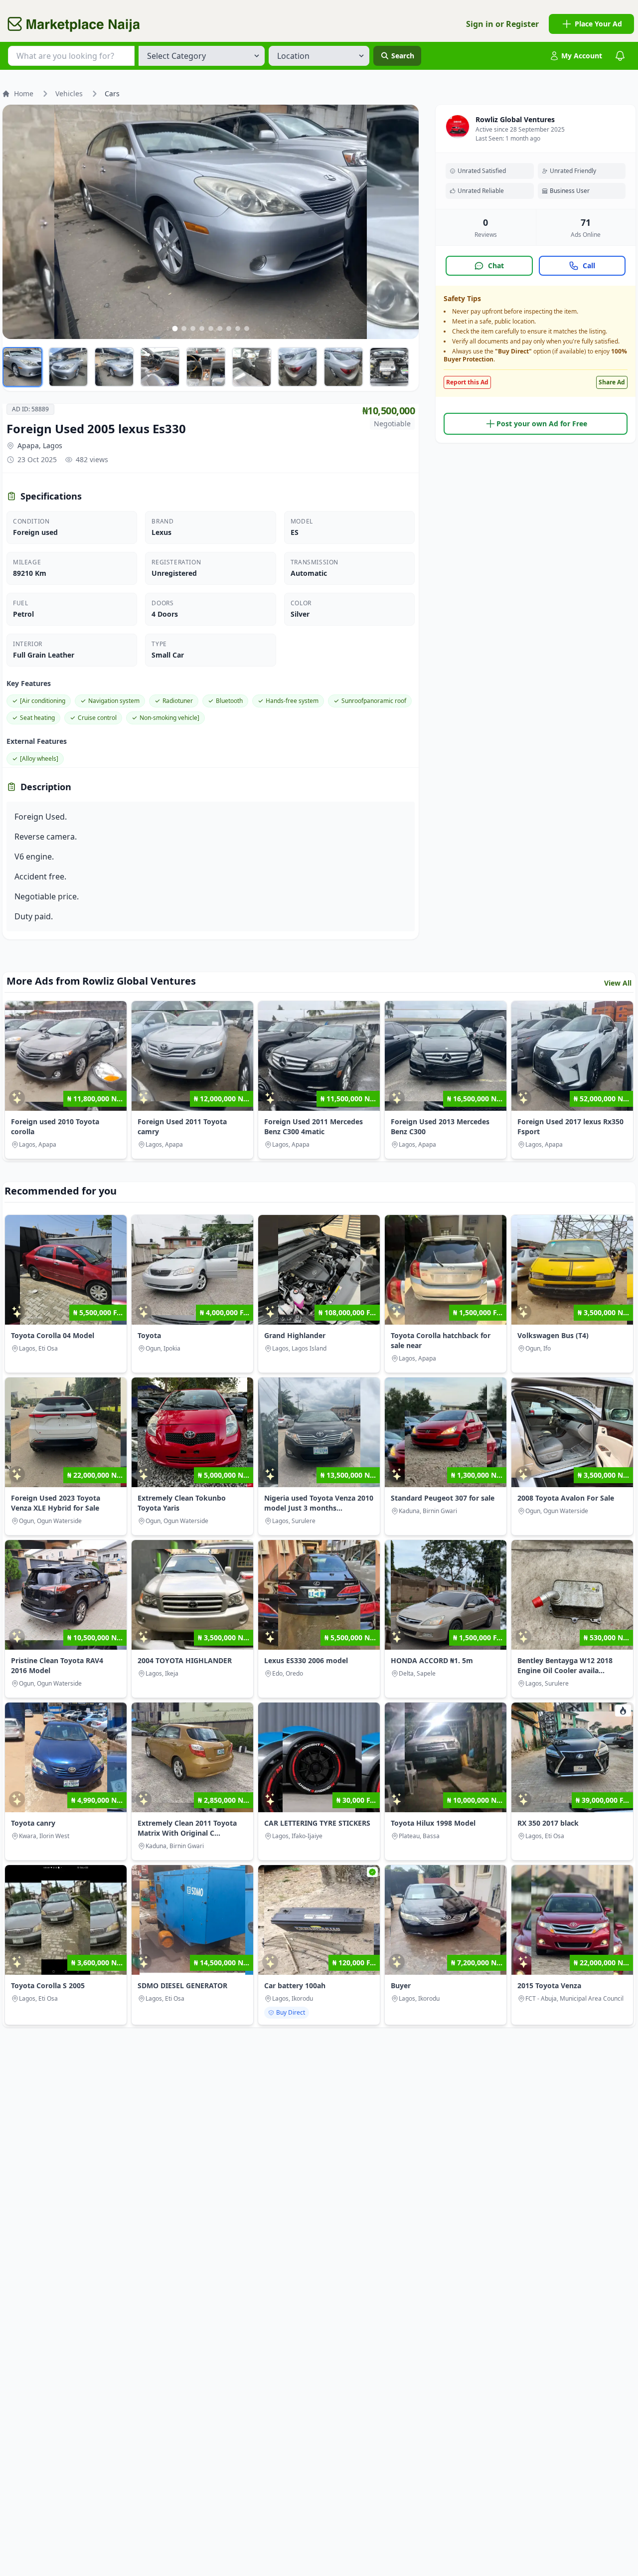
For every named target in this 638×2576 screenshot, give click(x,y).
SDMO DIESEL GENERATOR (182, 1985)
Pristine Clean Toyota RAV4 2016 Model (57, 1665)
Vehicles (69, 93)
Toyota (149, 1335)
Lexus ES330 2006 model (306, 1660)
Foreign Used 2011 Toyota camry (182, 1126)
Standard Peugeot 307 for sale (443, 1498)
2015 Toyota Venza (549, 1985)
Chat (496, 265)
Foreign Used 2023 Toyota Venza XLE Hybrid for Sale (56, 1503)
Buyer (401, 1985)
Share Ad (612, 382)
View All (618, 983)
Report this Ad (467, 382)
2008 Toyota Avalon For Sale (566, 1498)
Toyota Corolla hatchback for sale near (441, 1340)
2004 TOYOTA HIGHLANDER (185, 1660)
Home (24, 93)
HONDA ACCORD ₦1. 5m (432, 1660)
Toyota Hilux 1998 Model (433, 1823)
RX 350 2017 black (548, 1823)
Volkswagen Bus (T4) (553, 1335)
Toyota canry (33, 1823)
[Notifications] (620, 56)
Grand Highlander (295, 1335)
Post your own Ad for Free (542, 424)
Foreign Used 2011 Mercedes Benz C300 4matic (314, 1126)
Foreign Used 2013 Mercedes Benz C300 (440, 1126)
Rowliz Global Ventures (515, 119)
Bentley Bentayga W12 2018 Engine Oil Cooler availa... (565, 1665)
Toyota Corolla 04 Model (53, 1335)
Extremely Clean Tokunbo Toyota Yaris (182, 1503)
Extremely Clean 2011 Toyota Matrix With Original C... (187, 1828)
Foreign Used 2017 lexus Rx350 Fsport (570, 1126)
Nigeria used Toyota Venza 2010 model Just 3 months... (319, 1503)
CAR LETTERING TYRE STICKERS (317, 1823)
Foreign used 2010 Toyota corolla (55, 1126)
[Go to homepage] (74, 24)
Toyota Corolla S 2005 (48, 1985)
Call (589, 265)
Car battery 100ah (295, 1985)
